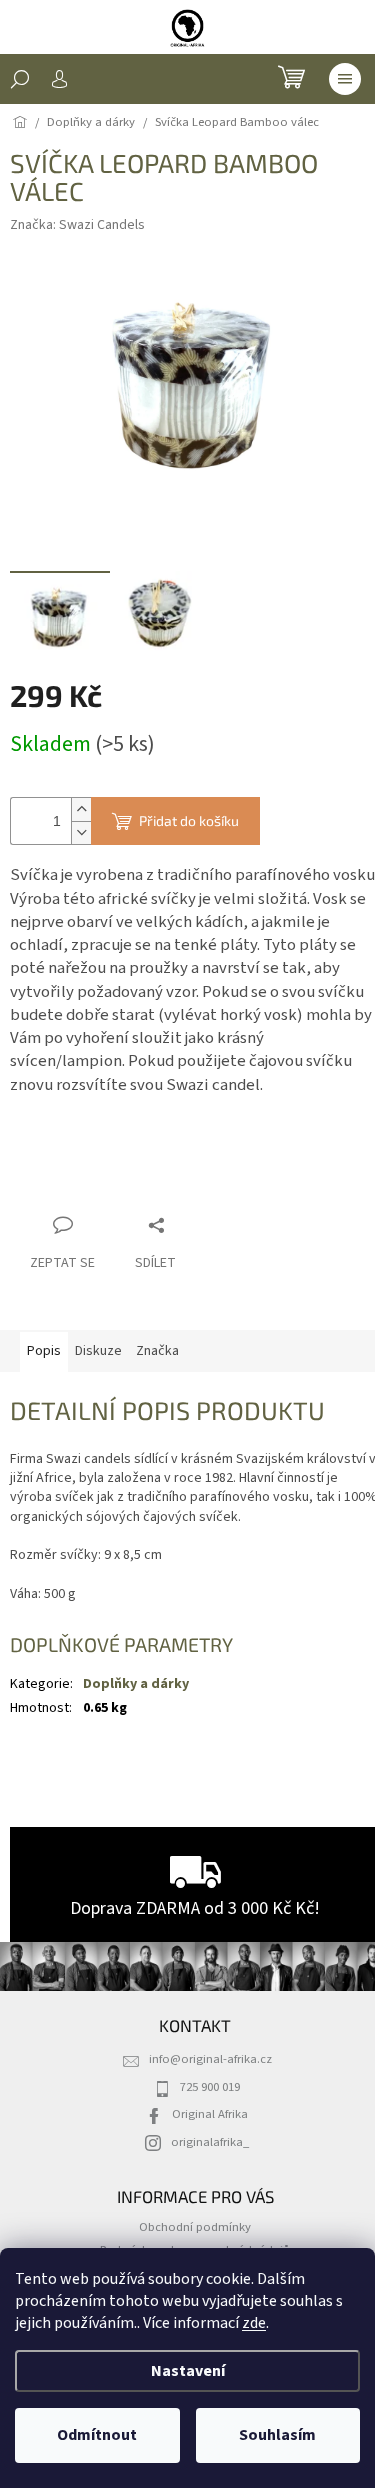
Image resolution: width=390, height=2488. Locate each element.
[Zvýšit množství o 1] (81, 809)
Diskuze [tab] (98, 1351)
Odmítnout (97, 2435)
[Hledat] (20, 79)
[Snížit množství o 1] (81, 832)
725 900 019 (210, 2087)
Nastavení (188, 2371)
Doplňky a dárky (136, 1684)
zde (254, 2323)
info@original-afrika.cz (210, 2059)
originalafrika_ (210, 2142)
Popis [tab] (44, 1351)
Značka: (77, 225)
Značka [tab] (157, 1351)
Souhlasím (277, 2435)
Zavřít (115, 1186)
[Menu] (345, 79)
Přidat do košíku (189, 820)
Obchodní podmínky (195, 2227)
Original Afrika (210, 2114)
